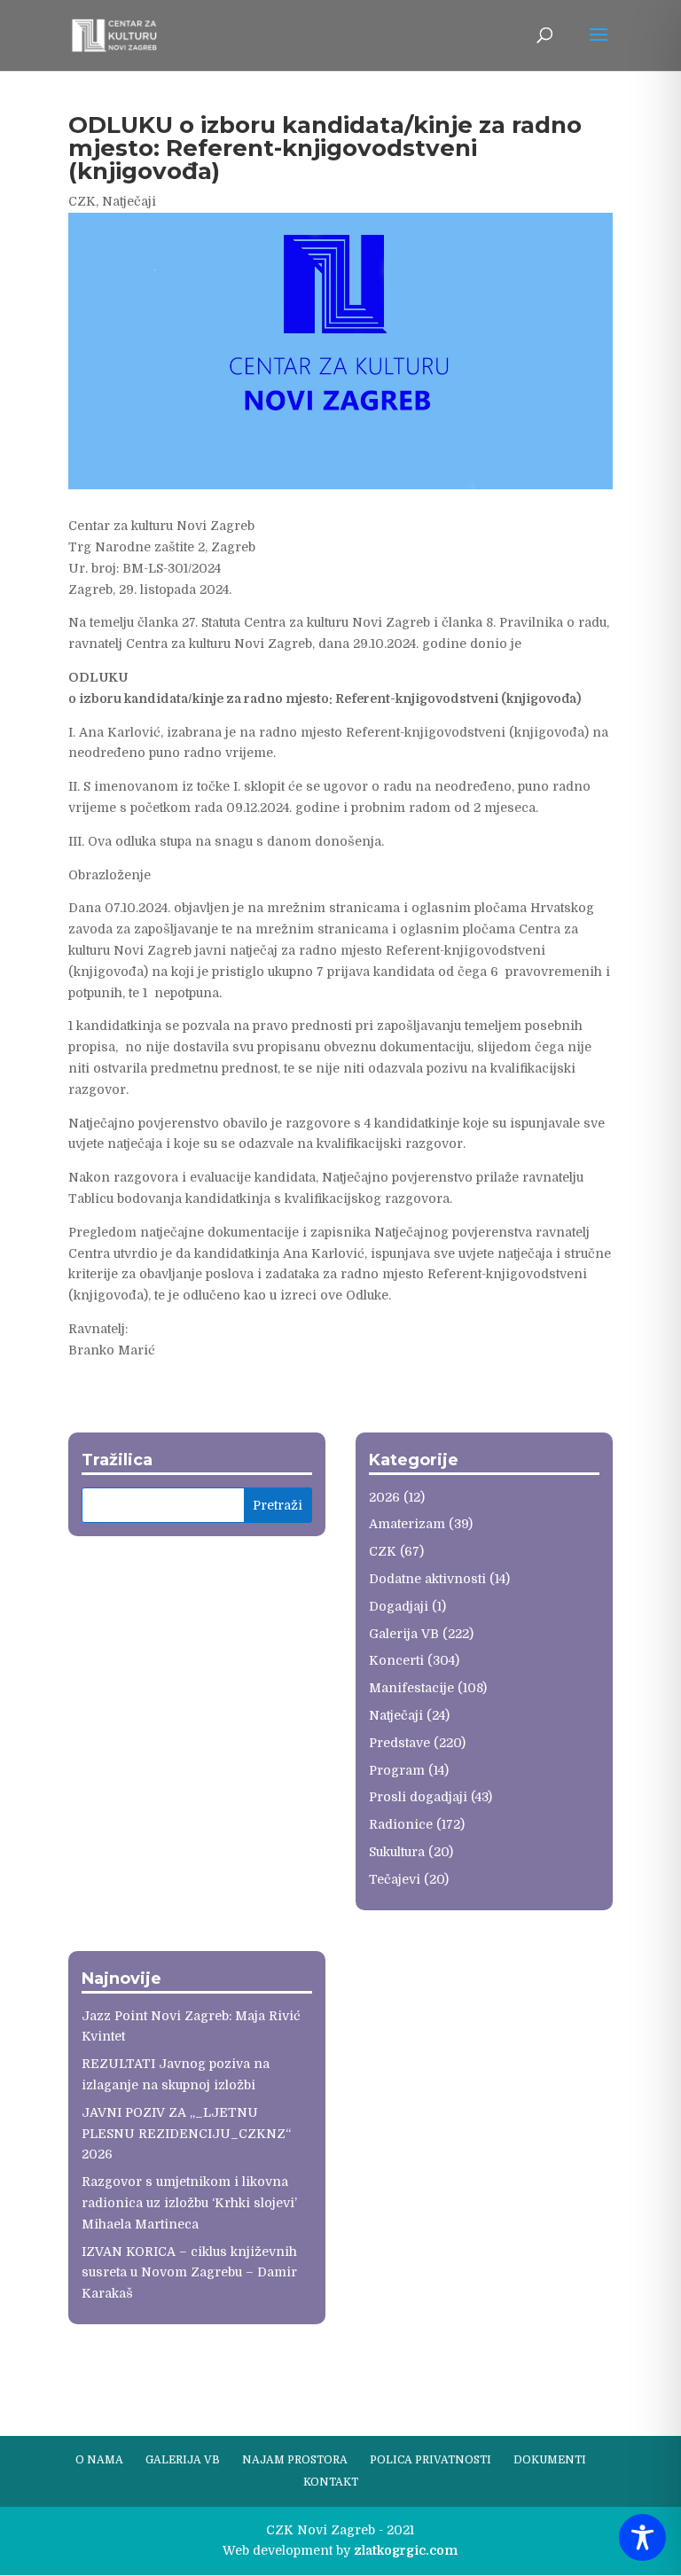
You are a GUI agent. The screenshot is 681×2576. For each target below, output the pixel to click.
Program (397, 1770)
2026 (384, 1497)
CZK (82, 201)
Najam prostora (295, 2460)
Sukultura (397, 1852)
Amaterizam (407, 1524)
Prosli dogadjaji (418, 1797)
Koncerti (396, 1660)
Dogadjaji (399, 1606)
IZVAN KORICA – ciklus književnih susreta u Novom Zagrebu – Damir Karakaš (189, 2273)
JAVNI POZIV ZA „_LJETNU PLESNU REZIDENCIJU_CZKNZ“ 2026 (186, 2134)
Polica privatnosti (431, 2460)
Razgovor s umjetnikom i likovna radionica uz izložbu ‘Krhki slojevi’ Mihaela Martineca (189, 2203)
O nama (99, 2460)
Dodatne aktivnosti (427, 1579)
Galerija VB (404, 1634)
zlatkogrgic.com (406, 2550)
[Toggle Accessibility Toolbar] (642, 2537)
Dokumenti (550, 2460)
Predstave (399, 1743)
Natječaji (129, 201)
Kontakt (331, 2482)
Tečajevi (395, 1879)
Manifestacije (411, 1688)
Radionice (401, 1824)
